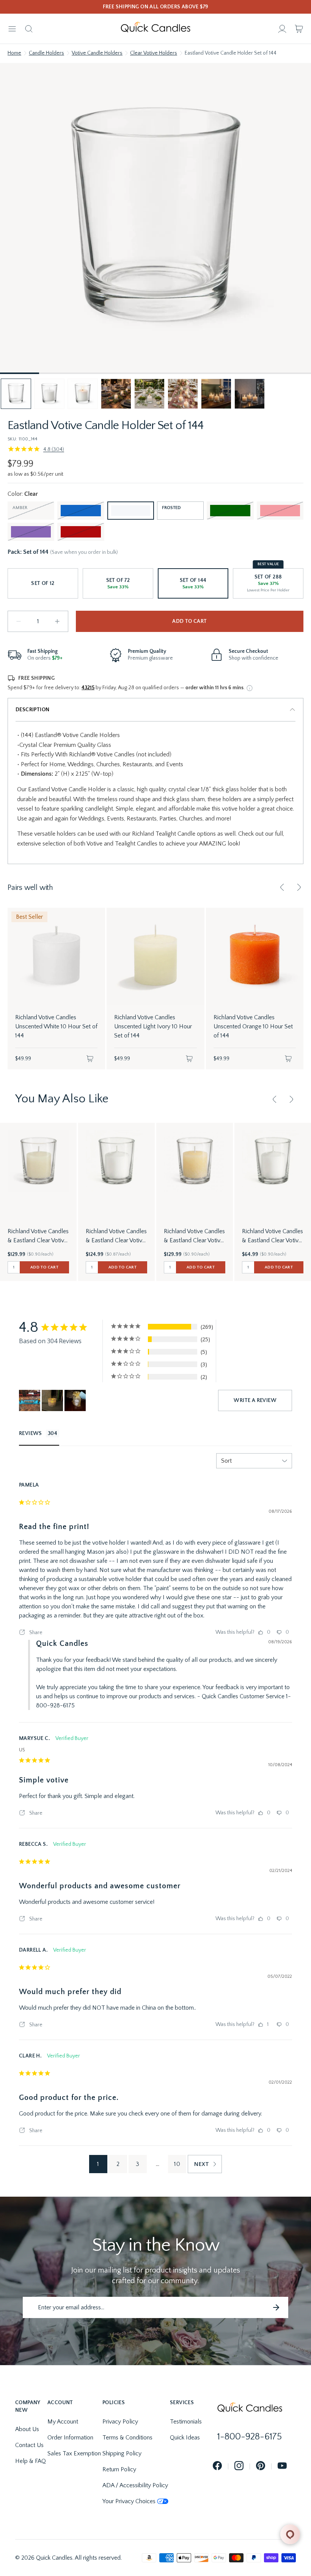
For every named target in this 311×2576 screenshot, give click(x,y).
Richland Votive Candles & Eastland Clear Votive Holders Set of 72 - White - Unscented (273, 1236)
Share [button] (35, 1633)
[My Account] (282, 29)
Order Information (70, 2438)
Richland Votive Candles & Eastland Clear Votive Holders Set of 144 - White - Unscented (116, 1236)
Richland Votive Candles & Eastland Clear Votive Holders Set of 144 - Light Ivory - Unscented (38, 1236)
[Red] (81, 532)
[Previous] (282, 887)
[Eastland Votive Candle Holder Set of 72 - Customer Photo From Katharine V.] (30, 1400)
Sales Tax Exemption (74, 2453)
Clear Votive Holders (154, 53)
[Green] (230, 511)
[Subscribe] (276, 2307)
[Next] (299, 887)
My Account (63, 2422)
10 (177, 2164)
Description (32, 710)
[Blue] (81, 511)
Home (14, 53)
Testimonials (186, 2422)
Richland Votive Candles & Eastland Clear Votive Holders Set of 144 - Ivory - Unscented (194, 1236)
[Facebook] (217, 2466)
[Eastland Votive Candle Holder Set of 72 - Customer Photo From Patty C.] (52, 1400)
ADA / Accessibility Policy (135, 2485)
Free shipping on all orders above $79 (156, 7)
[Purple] (31, 532)
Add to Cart (189, 621)
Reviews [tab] (31, 1433)
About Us (27, 2429)
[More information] (250, 688)
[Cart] (299, 29)
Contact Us (29, 2445)
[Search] (29, 29)
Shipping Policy (122, 2453)
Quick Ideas (185, 2438)
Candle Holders (46, 53)
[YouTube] (282, 2466)
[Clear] (131, 511)
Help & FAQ (31, 2461)
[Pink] (280, 511)
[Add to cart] (90, 1059)
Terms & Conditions (127, 2438)
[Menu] (12, 29)
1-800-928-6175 (250, 2437)
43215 (88, 688)
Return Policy (119, 2469)
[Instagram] (239, 2466)
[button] (16, 394)
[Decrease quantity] (19, 621)
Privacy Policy (120, 2422)
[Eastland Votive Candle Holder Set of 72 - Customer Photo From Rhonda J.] (75, 1400)
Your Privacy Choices (129, 2501)
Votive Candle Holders (97, 53)
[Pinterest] (261, 2466)
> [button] (205, 2164)
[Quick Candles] (155, 29)
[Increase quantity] (57, 621)
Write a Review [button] (255, 1400)
